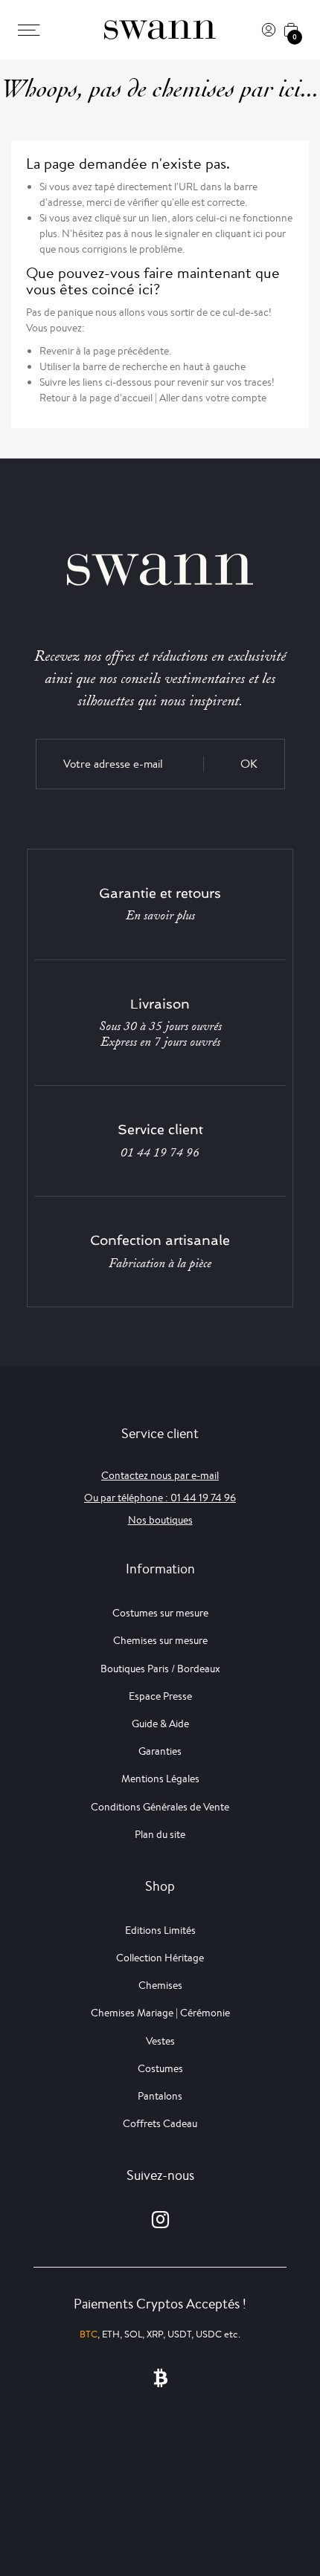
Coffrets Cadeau (160, 2123)
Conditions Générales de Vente (160, 1807)
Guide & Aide (160, 1724)
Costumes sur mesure (160, 1613)
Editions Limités (160, 1930)
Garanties (160, 1751)
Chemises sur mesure (160, 1640)
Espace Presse (160, 1696)
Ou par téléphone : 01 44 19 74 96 (160, 1498)
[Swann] (160, 30)
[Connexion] (269, 30)
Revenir (57, 351)
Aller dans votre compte (213, 398)
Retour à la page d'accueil (96, 398)
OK (249, 764)
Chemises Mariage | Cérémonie (160, 2013)
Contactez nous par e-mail (160, 1475)
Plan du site (160, 1834)
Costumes (160, 2068)
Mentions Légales (160, 1779)
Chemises (160, 1985)
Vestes (160, 2041)
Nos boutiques (160, 1520)
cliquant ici (239, 233)
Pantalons (160, 2096)
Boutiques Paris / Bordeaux (160, 1669)
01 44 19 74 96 (160, 1153)
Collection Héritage (160, 1958)
